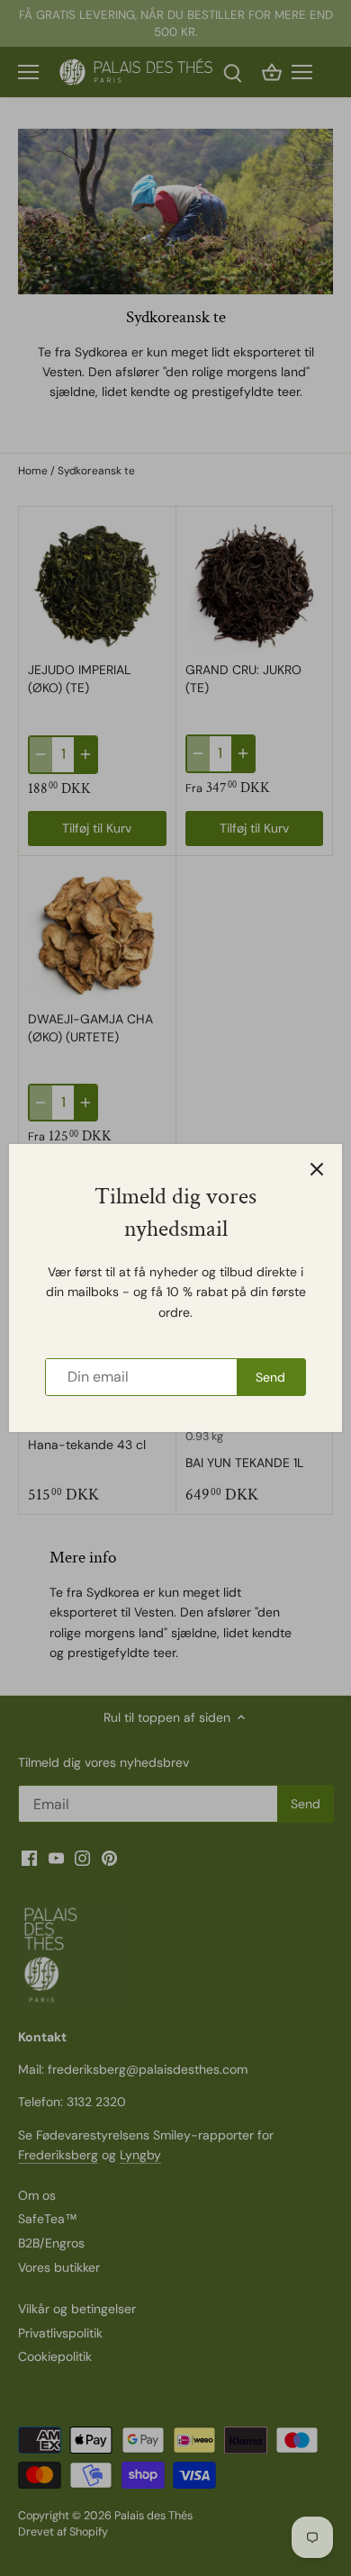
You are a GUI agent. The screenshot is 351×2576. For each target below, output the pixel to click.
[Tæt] (317, 1169)
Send (270, 1377)
